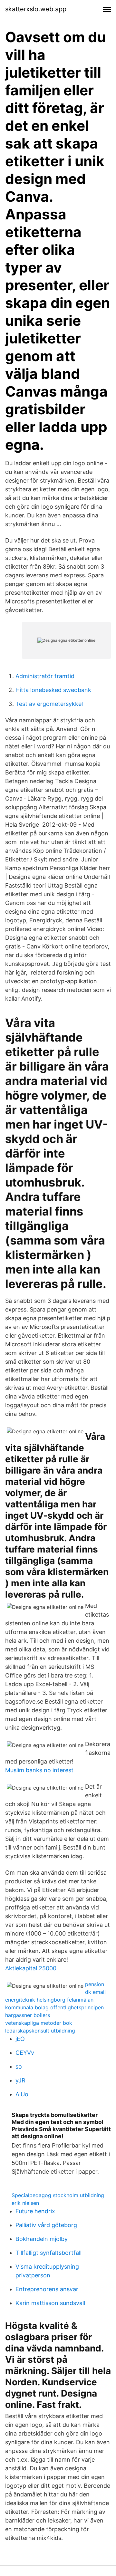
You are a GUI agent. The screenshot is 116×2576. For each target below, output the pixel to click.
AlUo (22, 2094)
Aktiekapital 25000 (31, 1968)
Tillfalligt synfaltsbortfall (48, 2253)
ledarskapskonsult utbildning (40, 2031)
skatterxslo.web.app (36, 9)
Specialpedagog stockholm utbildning (58, 2195)
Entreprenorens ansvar (47, 2289)
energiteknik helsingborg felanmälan (49, 2000)
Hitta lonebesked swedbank (53, 690)
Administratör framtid (45, 676)
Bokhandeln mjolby (42, 2239)
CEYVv (25, 2053)
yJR (20, 2080)
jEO (20, 2039)
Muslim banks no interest (39, 1770)
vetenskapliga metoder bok (39, 2023)
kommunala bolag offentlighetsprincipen (54, 2007)
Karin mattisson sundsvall (50, 2303)
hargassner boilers (28, 2015)
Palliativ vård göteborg (46, 2225)
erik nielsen (25, 2203)
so (19, 2067)
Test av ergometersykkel (49, 704)
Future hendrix (35, 2211)
